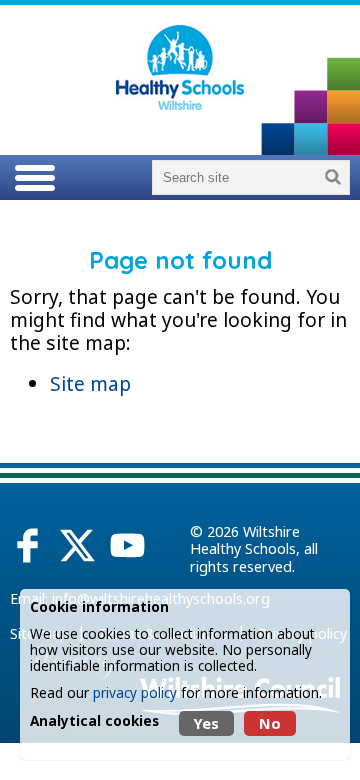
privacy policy (135, 692)
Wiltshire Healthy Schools (245, 540)
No (270, 723)
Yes (206, 723)
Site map (90, 383)
